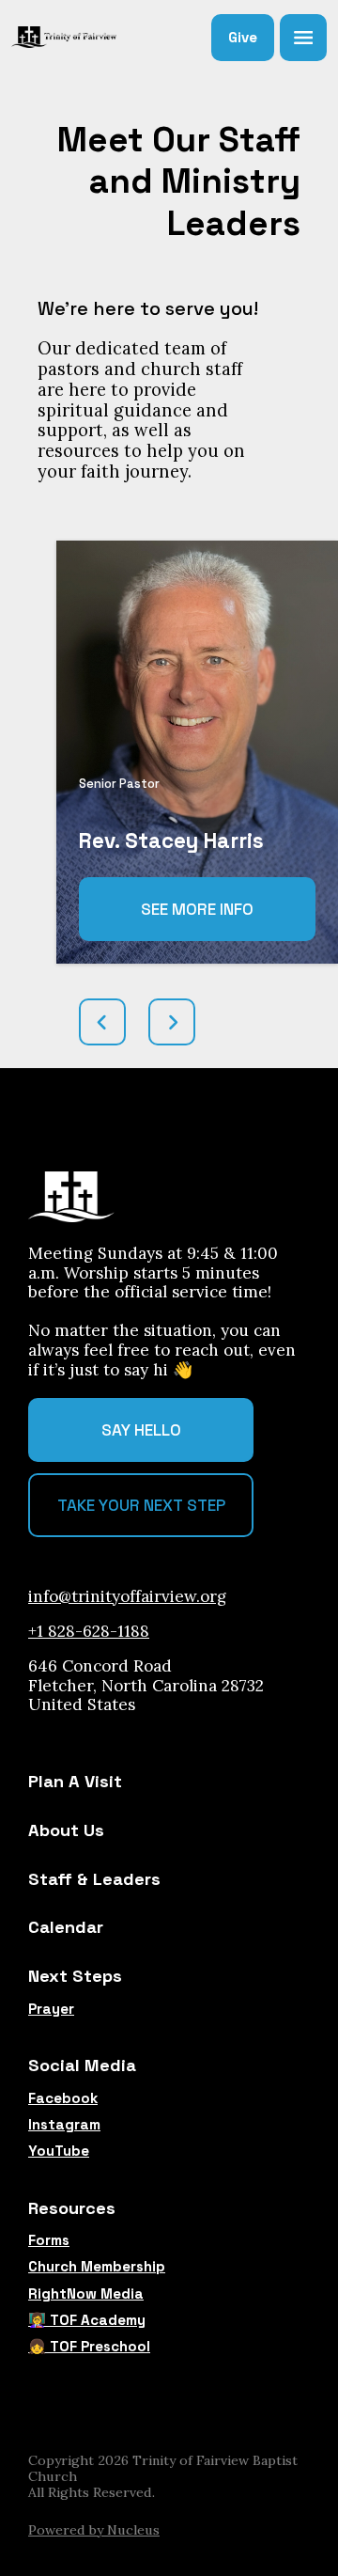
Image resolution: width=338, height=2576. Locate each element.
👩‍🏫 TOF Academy (87, 2320)
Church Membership (97, 2267)
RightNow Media (86, 2294)
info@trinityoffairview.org (127, 1596)
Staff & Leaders (94, 1879)
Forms (49, 2240)
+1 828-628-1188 (89, 1631)
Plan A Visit (75, 1781)
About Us (66, 1830)
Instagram (64, 2125)
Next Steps (75, 1976)
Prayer (51, 2009)
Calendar (66, 1927)
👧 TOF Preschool (89, 2347)
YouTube (59, 2151)
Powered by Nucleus (94, 2530)
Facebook (63, 2098)
